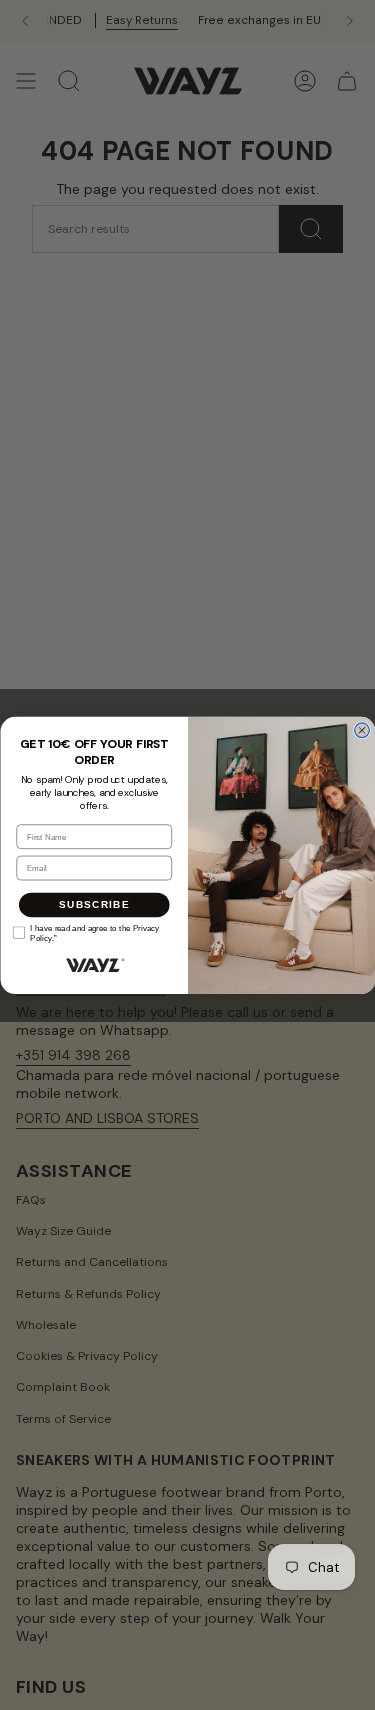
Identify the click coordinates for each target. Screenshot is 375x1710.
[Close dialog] (361, 730)
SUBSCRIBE (93, 904)
